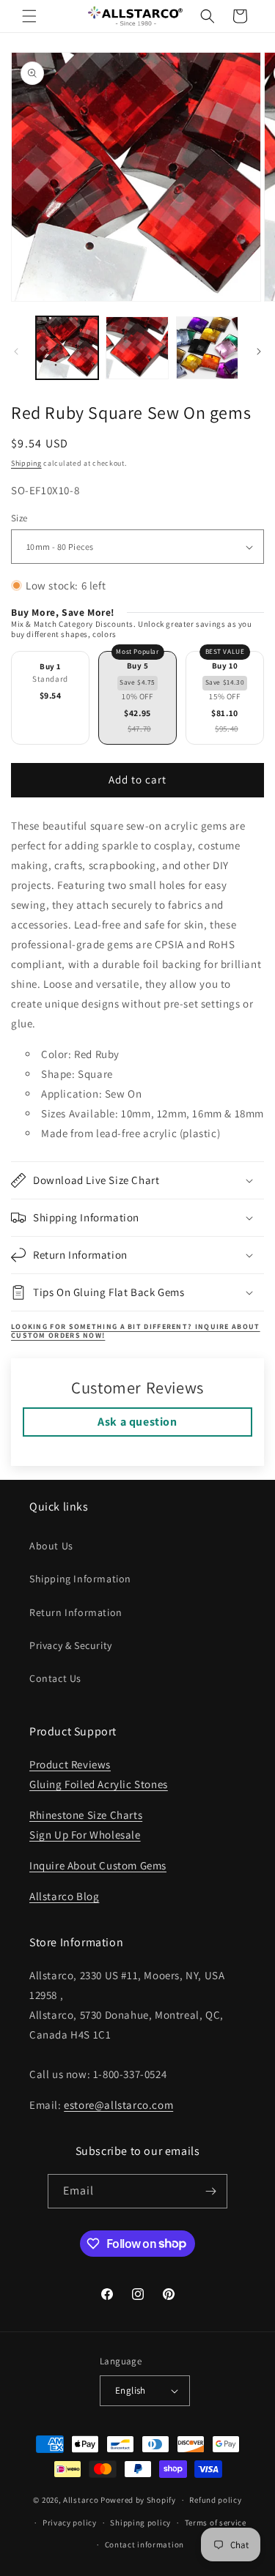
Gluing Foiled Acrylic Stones (99, 1784)
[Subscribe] (210, 2191)
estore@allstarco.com (118, 2105)
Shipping (26, 463)
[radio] (50, 698)
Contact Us (55, 1678)
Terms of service (216, 2523)
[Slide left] (16, 351)
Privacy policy (70, 2523)
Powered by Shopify (138, 2500)
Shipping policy (140, 2523)
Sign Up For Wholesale (85, 1835)
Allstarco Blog (64, 1896)
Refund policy (215, 2500)
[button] (29, 16)
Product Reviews (70, 1764)
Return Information (76, 1612)
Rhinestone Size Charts (86, 1815)
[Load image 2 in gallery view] (137, 347)
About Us (51, 1546)
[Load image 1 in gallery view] (67, 347)
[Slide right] (259, 351)
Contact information (144, 2545)
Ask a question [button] (137, 1422)
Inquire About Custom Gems (98, 1865)
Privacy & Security (71, 1645)
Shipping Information (80, 1579)
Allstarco (81, 2500)
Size (19, 518)
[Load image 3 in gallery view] (207, 347)
